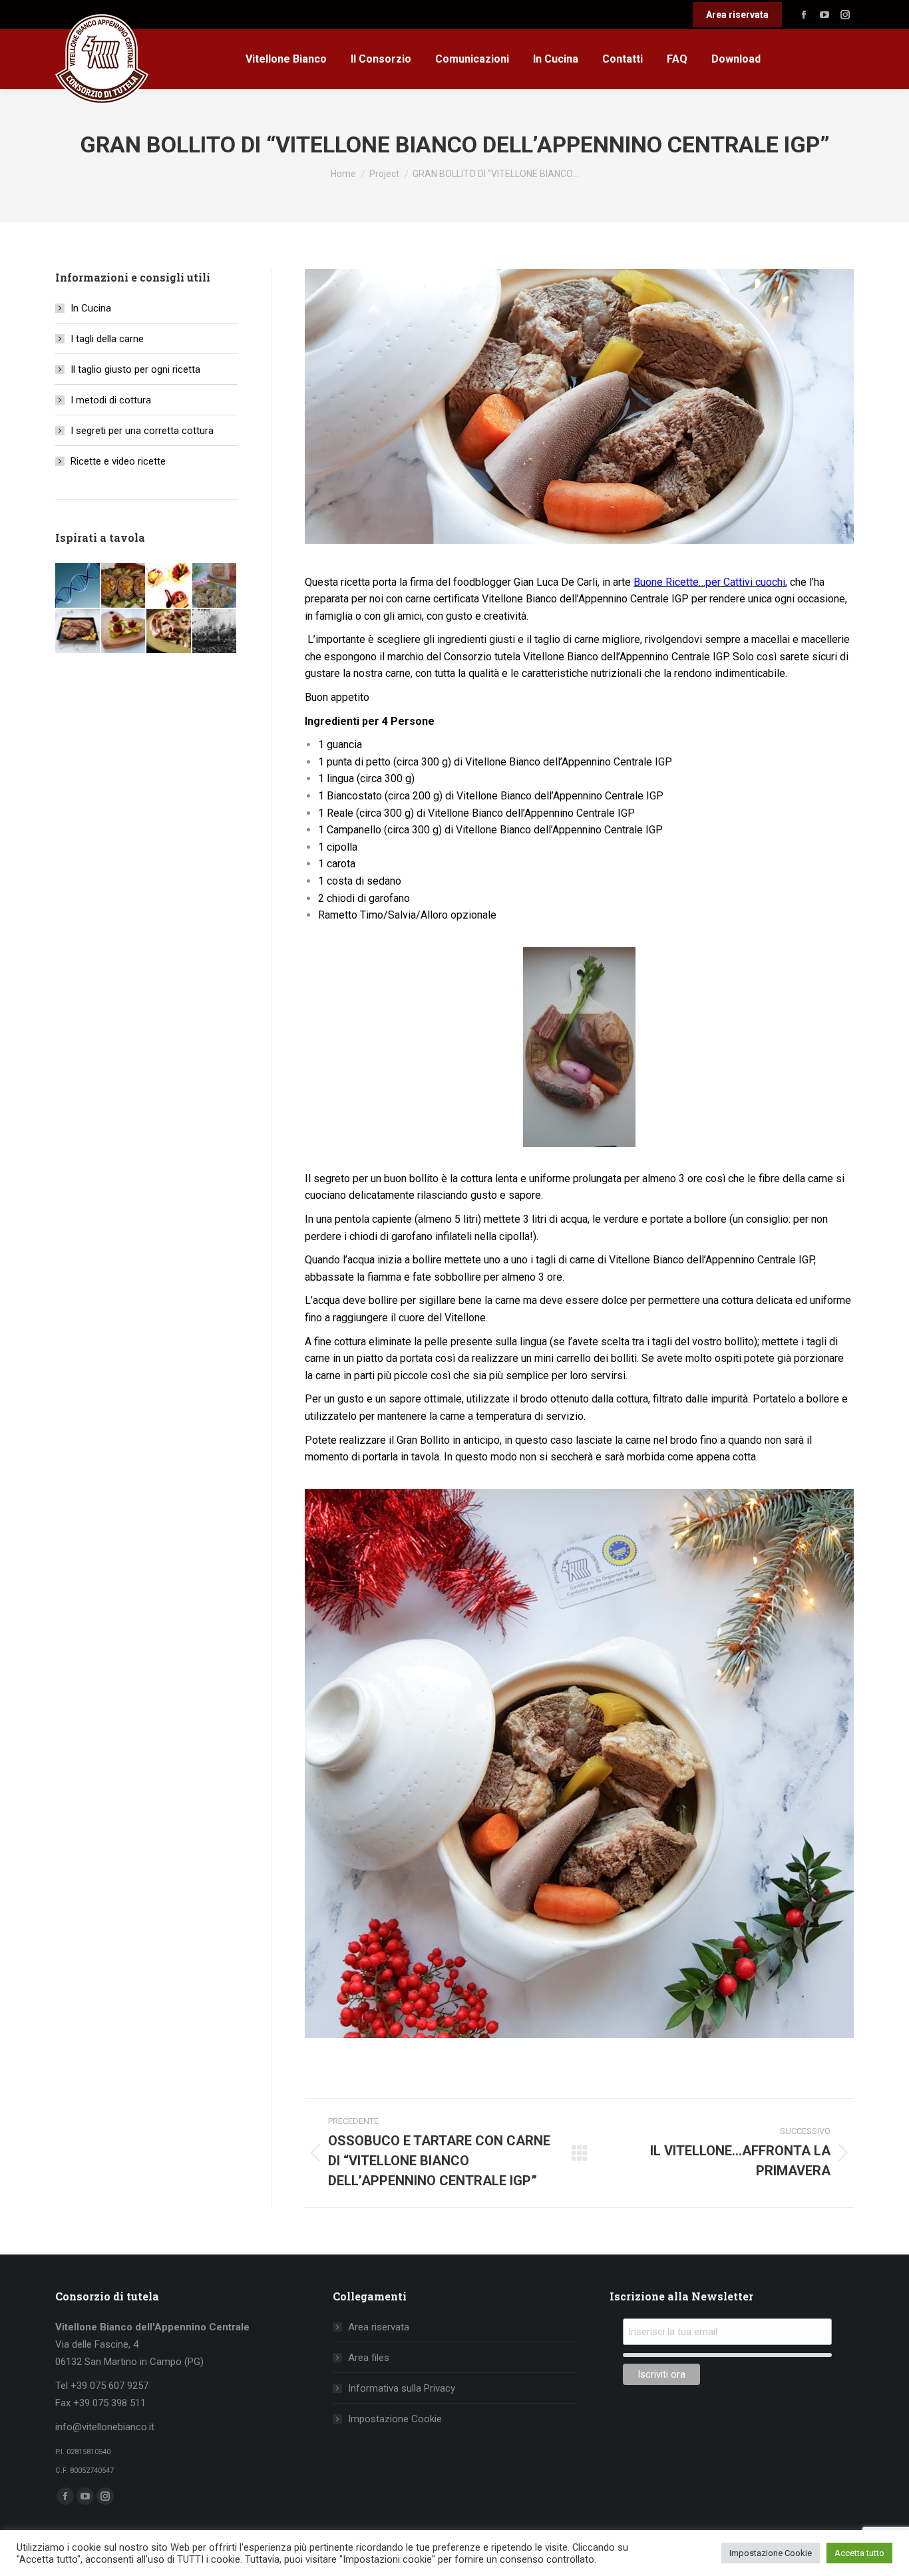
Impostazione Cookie (395, 2419)
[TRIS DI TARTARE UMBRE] (169, 586)
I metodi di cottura (111, 400)
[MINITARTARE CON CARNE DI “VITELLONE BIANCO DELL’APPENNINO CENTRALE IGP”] (124, 632)
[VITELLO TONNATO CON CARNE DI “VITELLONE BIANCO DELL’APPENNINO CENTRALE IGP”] (169, 632)
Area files (369, 2358)
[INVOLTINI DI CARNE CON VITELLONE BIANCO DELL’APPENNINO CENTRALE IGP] (215, 586)
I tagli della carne (107, 339)
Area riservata (379, 2327)
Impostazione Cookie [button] (771, 2553)
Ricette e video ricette (118, 461)
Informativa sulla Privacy (402, 2388)
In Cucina (91, 308)
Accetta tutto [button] (859, 2553)
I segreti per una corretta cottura (142, 431)
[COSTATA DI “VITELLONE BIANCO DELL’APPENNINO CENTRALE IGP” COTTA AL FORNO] (78, 632)
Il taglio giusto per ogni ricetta (135, 369)
